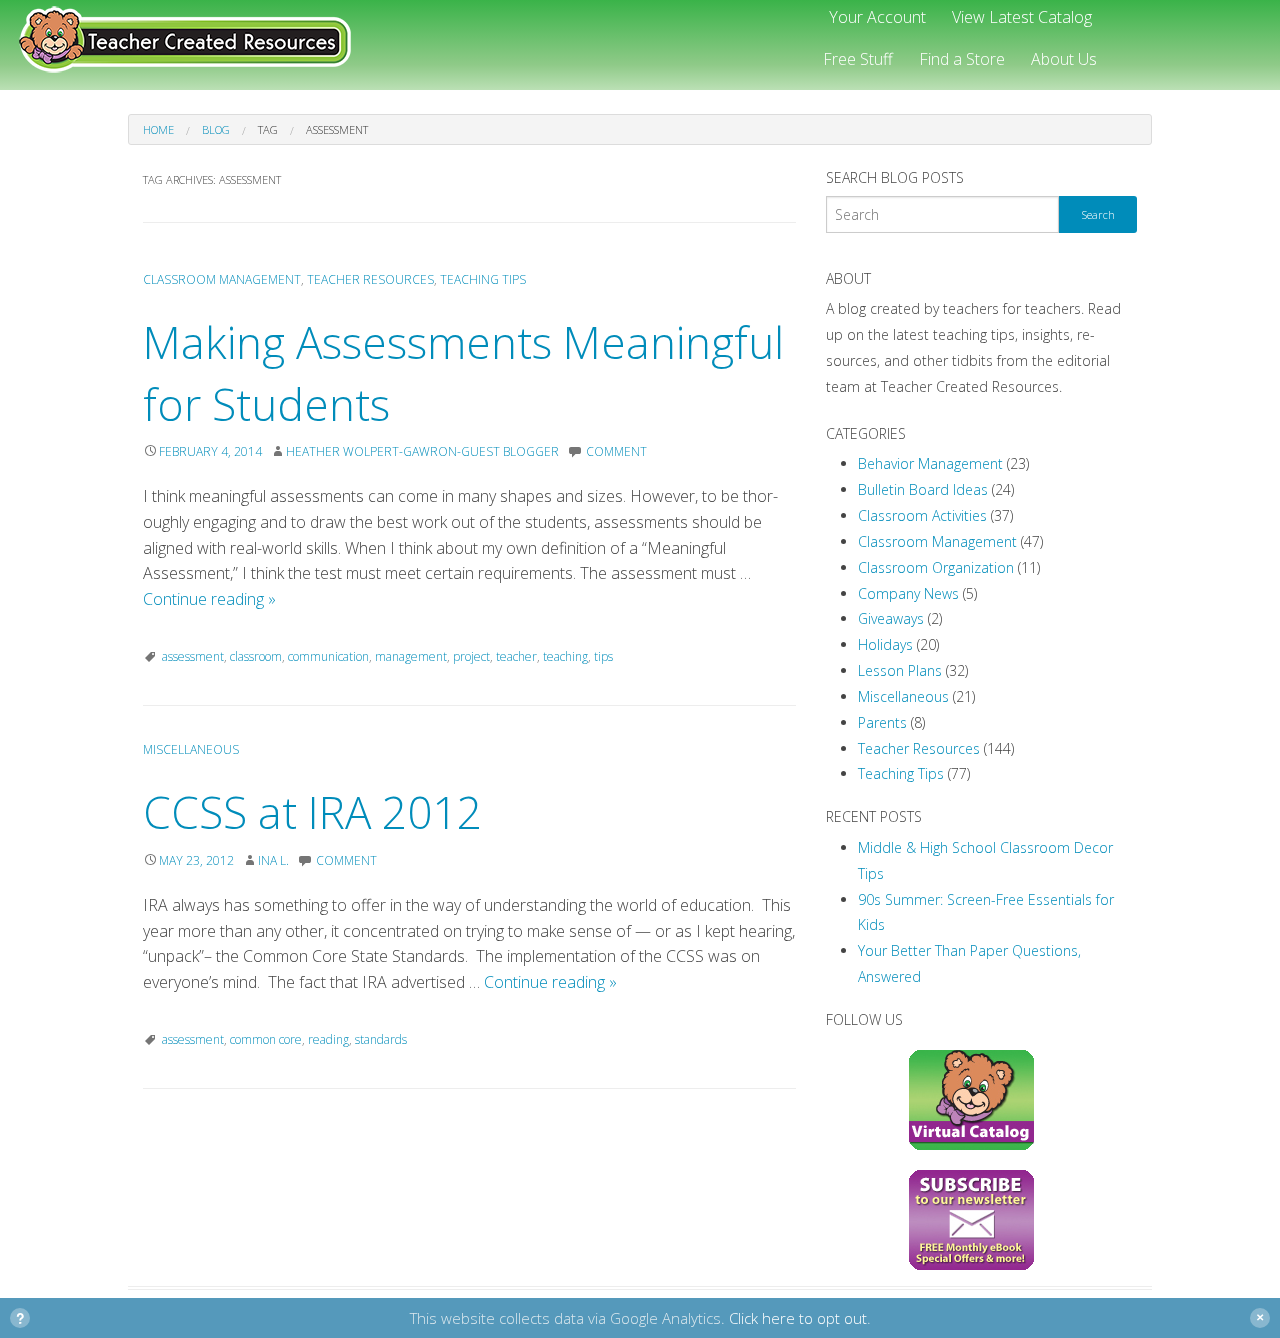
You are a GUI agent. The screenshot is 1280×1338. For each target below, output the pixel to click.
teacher (516, 656)
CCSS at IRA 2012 (312, 812)
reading (328, 1039)
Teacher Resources (370, 279)
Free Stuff (858, 59)
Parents (882, 722)
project (471, 656)
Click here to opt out (798, 1318)
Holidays (885, 644)
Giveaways (891, 618)
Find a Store (962, 59)
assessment (193, 656)
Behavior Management (930, 463)
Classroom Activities (922, 515)
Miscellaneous (191, 749)
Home (158, 129)
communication (328, 656)
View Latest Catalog (1022, 17)
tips (603, 656)
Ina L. (273, 860)
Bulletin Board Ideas (923, 489)
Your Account (877, 17)
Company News (908, 593)
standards (381, 1039)
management (411, 656)
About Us (1064, 59)
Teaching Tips (483, 279)
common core (266, 1039)
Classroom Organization (936, 567)
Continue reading (209, 599)
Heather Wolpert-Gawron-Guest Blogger (422, 451)
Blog (216, 129)
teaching (565, 656)
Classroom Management (222, 279)
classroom (256, 656)
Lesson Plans (900, 670)
